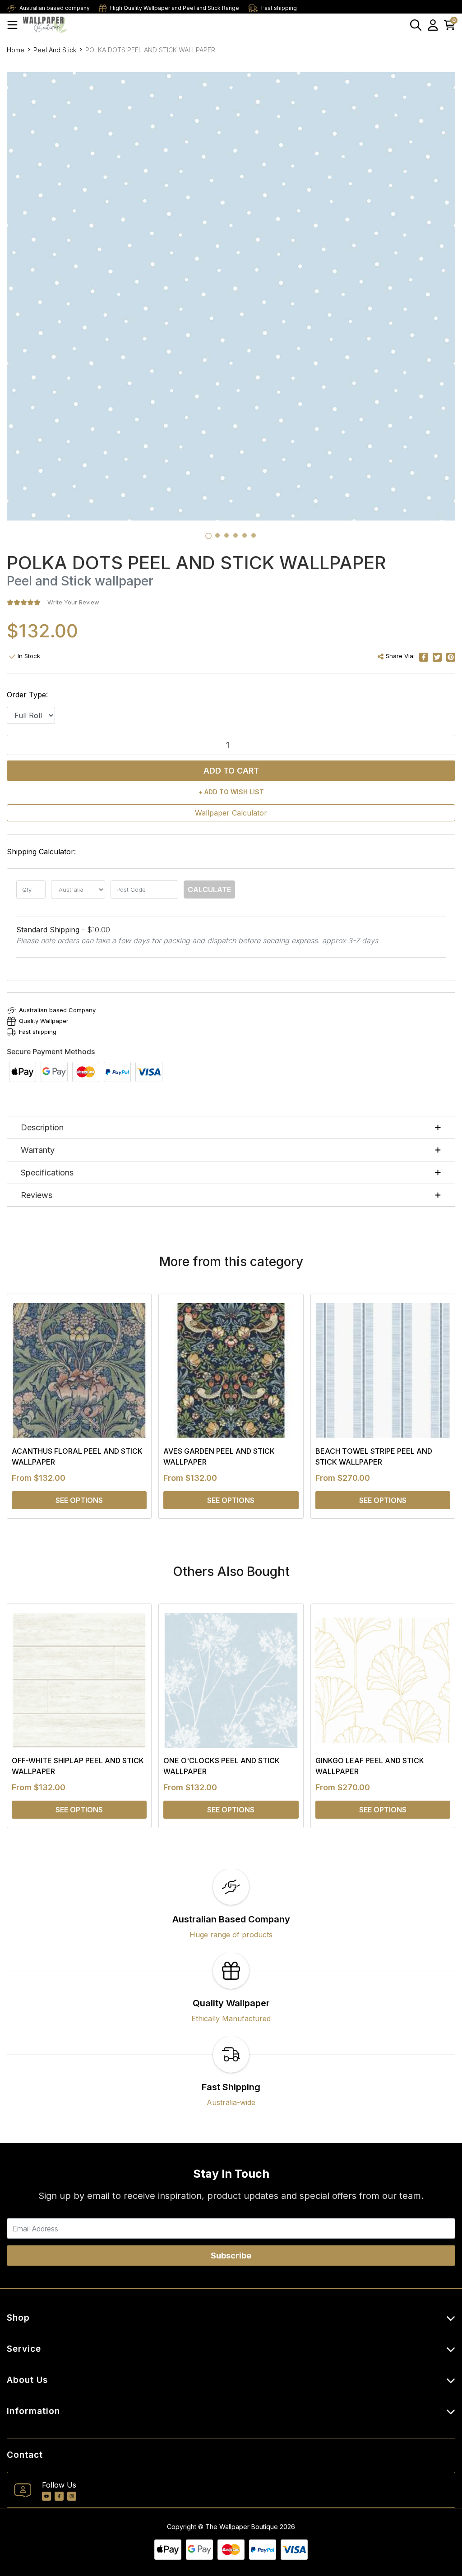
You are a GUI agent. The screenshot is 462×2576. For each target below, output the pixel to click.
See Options (79, 1500)
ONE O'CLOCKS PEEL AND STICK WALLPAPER (222, 1766)
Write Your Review (73, 602)
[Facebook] (59, 2496)
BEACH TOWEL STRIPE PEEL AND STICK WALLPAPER (374, 1456)
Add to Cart (231, 771)
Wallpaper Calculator (231, 813)
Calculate (209, 889)
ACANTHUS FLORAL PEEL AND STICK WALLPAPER (77, 1456)
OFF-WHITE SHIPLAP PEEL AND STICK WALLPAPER (78, 1766)
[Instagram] (72, 2496)
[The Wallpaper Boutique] (45, 25)
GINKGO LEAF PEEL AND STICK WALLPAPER (370, 1766)
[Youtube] (46, 2496)
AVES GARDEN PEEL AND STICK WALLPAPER (219, 1456)
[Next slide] (433, 1406)
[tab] (208, 536)
